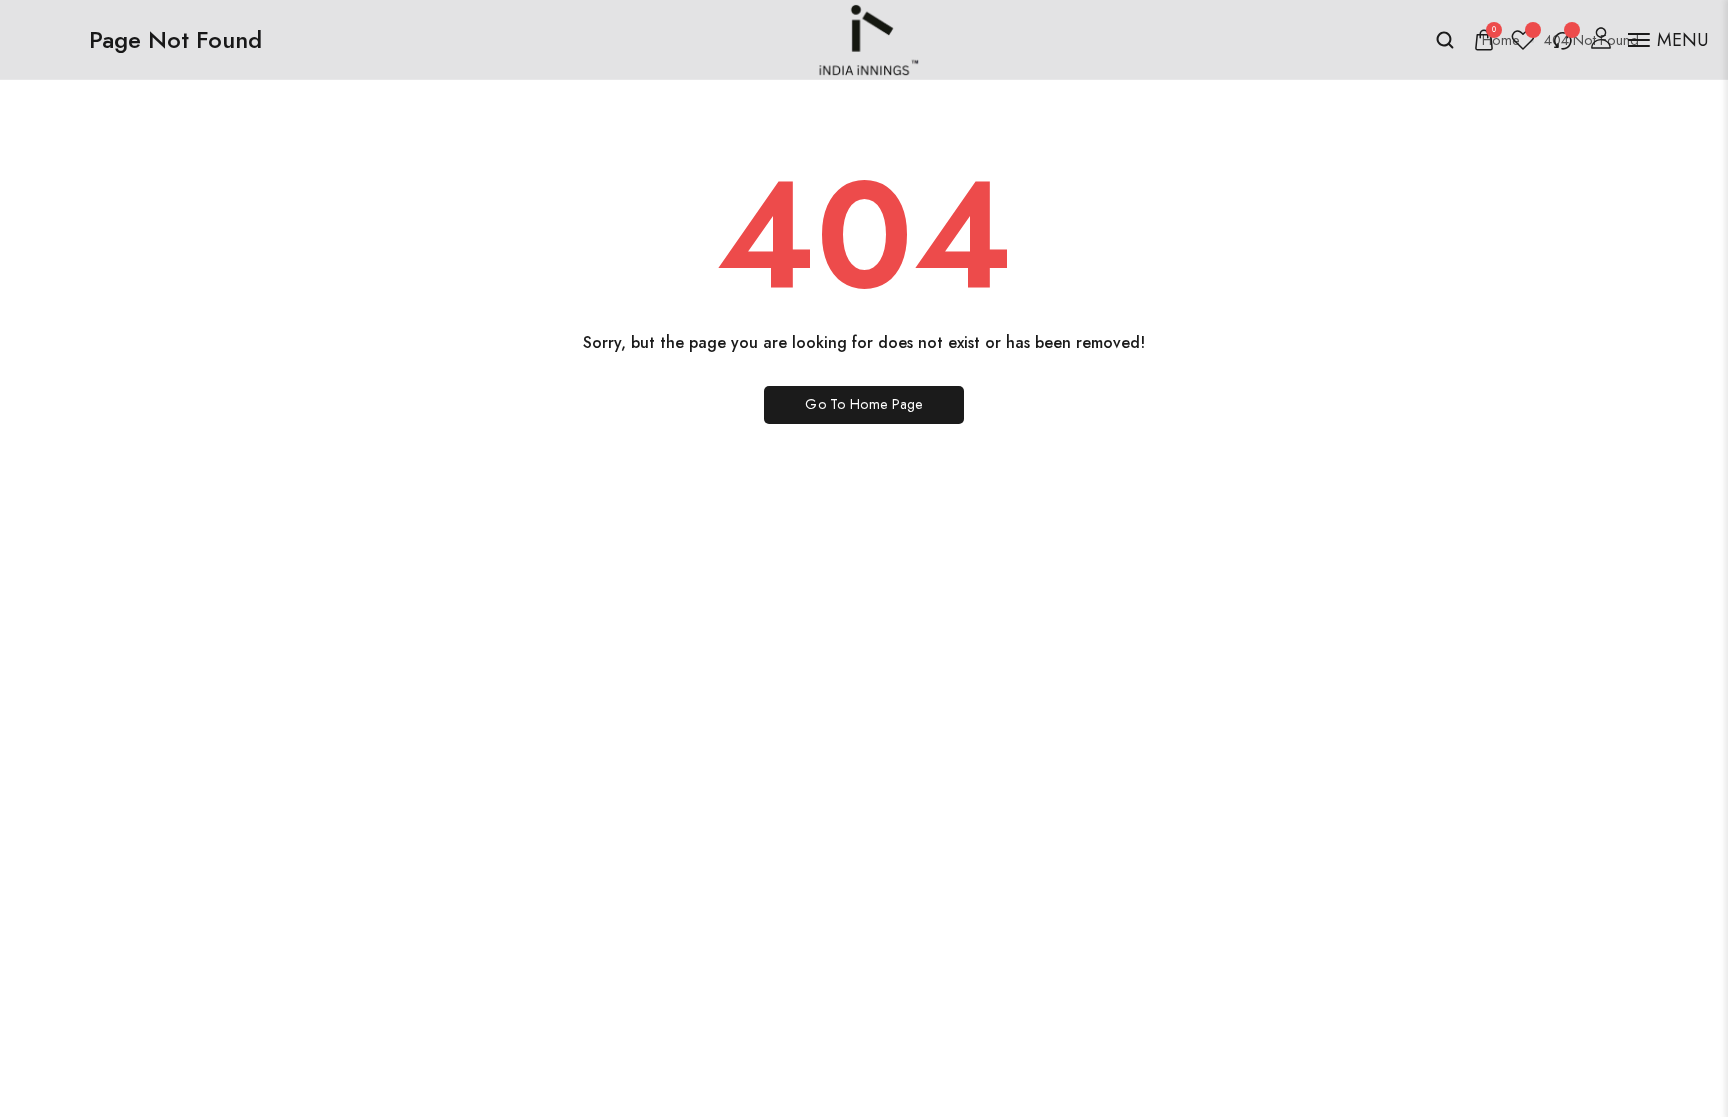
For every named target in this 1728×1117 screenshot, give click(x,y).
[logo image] (864, 37)
